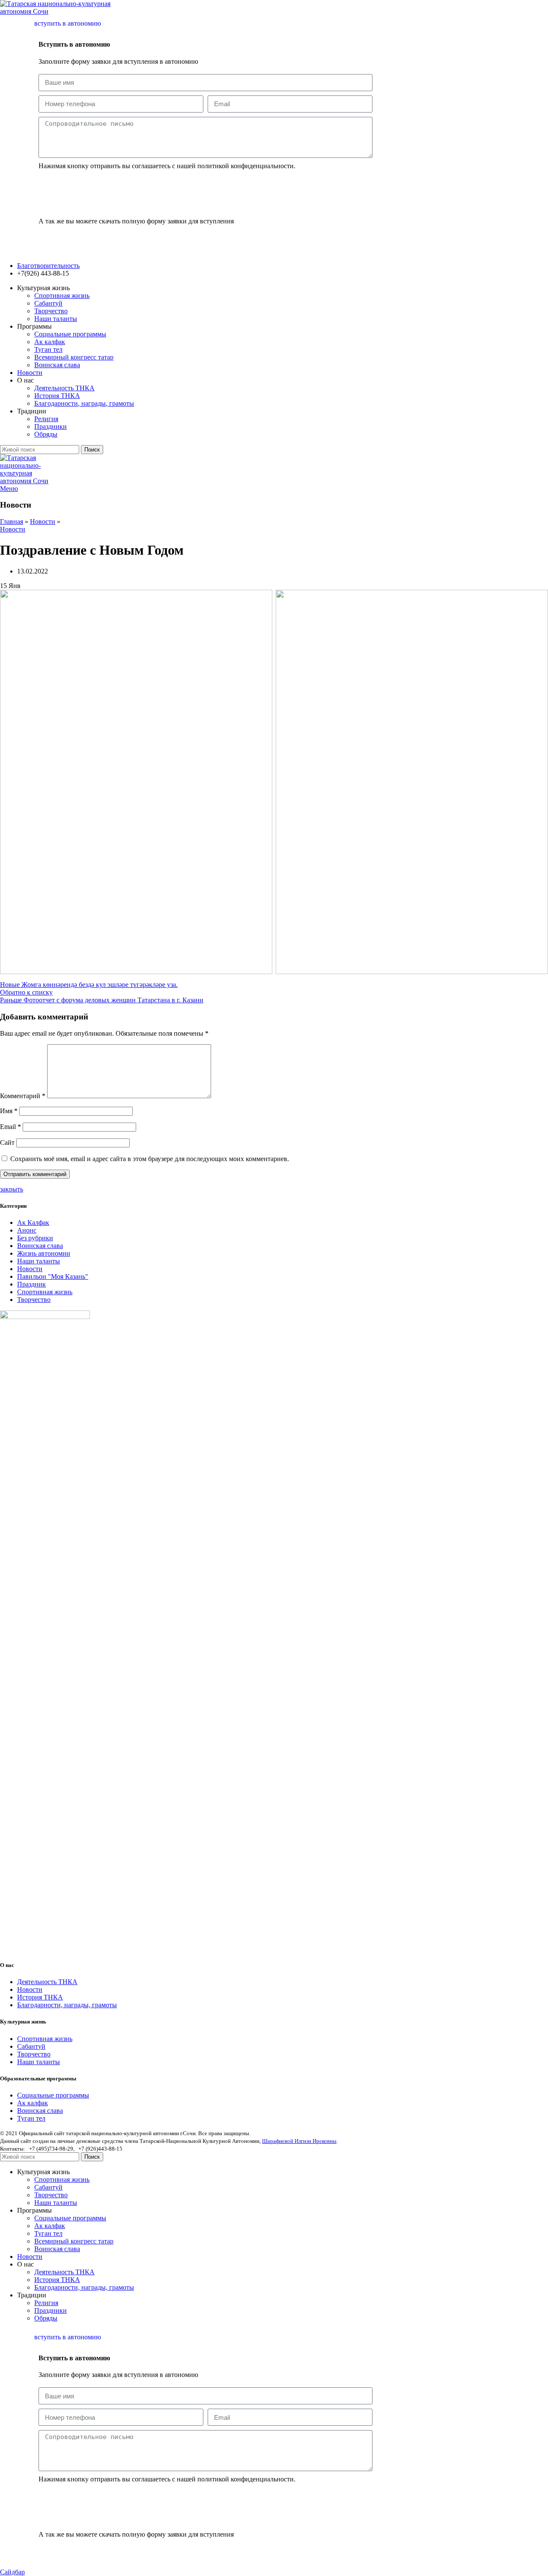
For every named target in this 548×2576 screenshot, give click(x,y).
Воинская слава (57, 365)
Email (10, 1127)
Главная (12, 521)
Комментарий (23, 1096)
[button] (63, 238)
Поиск (92, 450)
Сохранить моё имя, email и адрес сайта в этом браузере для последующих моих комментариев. (150, 1159)
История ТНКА (57, 396)
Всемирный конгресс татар (74, 357)
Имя (9, 1111)
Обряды (46, 434)
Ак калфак (50, 342)
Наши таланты (56, 319)
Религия (46, 419)
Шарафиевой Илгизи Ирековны (299, 2141)
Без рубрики (35, 1238)
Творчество (51, 311)
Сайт (7, 1142)
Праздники (51, 426)
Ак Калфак (33, 1223)
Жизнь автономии (44, 1253)
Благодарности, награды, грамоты (84, 403)
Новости (43, 521)
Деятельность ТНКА (64, 388)
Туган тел (48, 349)
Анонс (27, 1230)
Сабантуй (48, 303)
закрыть (12, 1189)
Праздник (31, 1284)
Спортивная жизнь (62, 296)
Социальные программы (70, 334)
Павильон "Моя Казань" (53, 1276)
